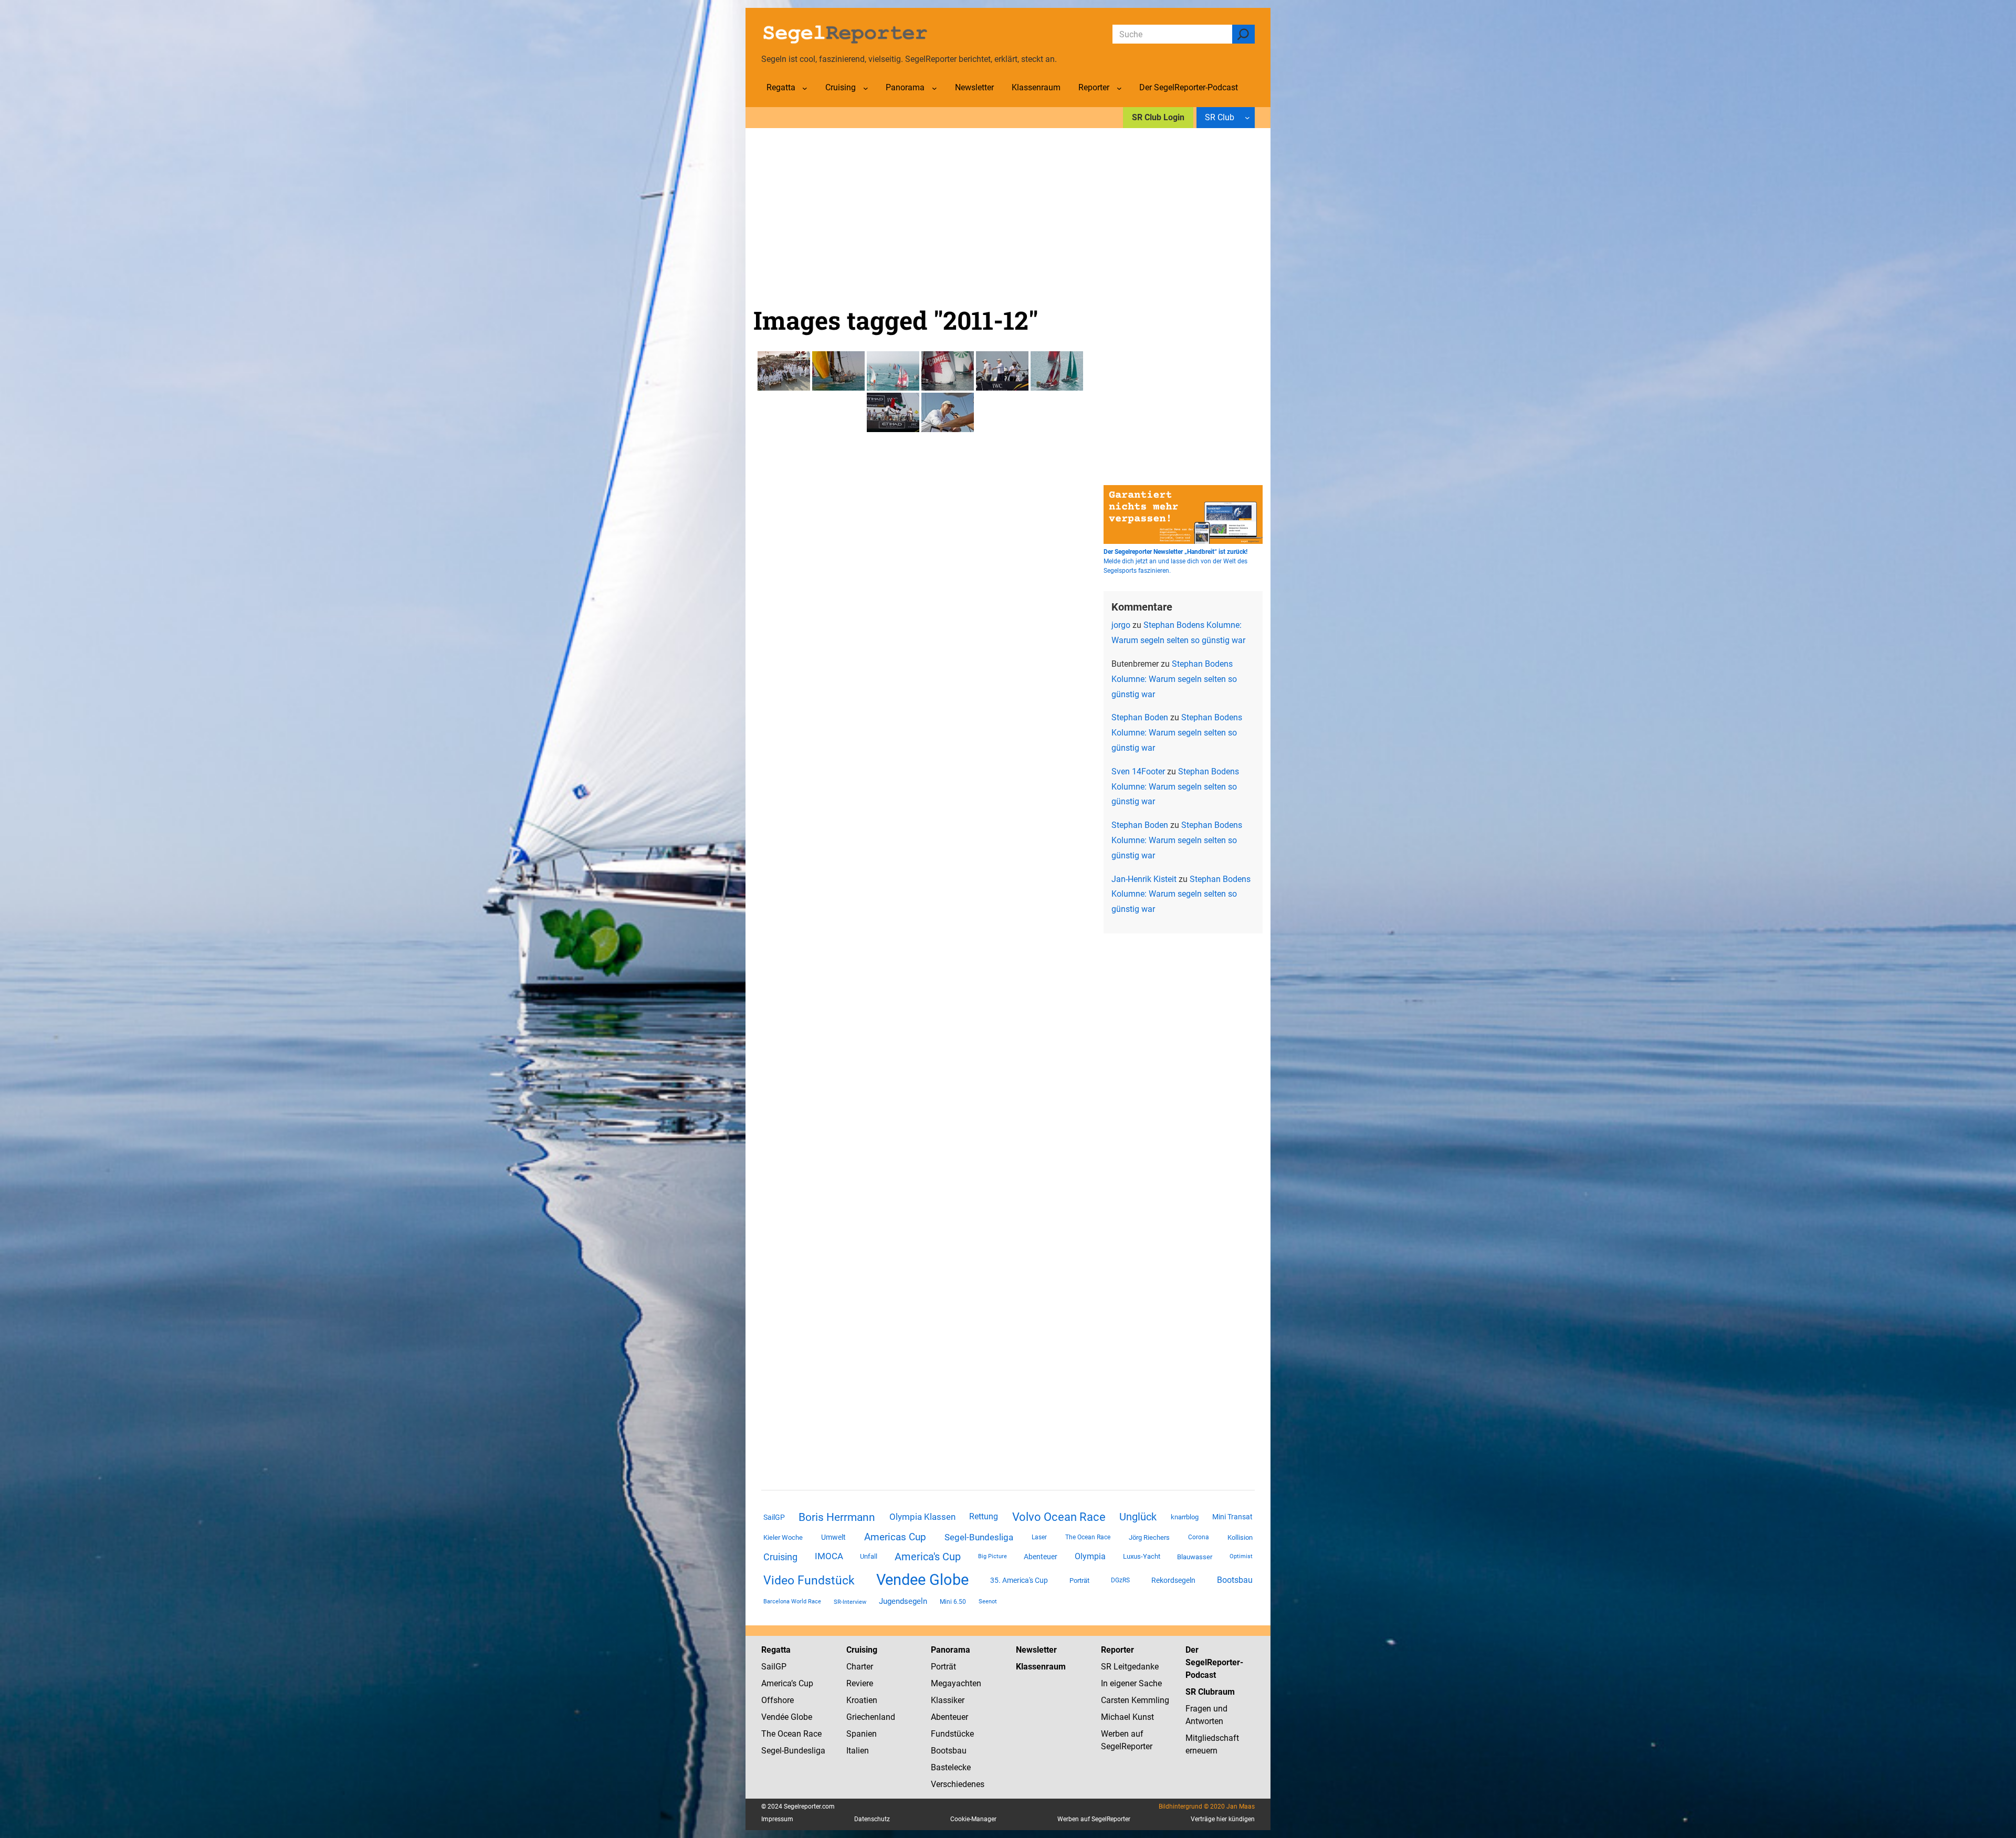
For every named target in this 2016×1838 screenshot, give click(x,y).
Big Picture (993, 1556)
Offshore (778, 1700)
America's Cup (928, 1557)
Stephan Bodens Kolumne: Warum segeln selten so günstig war (1174, 679)
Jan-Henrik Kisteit (1144, 879)
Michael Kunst (1127, 1717)
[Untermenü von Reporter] (1119, 88)
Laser (1039, 1537)
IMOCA (829, 1556)
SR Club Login (1158, 117)
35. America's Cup (1019, 1580)
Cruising (780, 1557)
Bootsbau (1235, 1580)
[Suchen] (1243, 34)
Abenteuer (1041, 1557)
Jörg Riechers (1149, 1537)
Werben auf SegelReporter (1094, 1819)
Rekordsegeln (1173, 1580)
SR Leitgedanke (1130, 1667)
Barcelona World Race (792, 1601)
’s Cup (802, 1683)
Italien (858, 1751)
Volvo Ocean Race (1059, 1517)
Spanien (862, 1734)
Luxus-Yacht (1142, 1556)
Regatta (776, 1650)
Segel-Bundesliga (979, 1537)
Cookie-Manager (973, 1819)
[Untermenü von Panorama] (934, 88)
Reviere (860, 1683)
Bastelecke (951, 1767)
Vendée (775, 1717)
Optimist (1241, 1556)
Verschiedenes (958, 1784)
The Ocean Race (1088, 1537)
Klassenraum (1041, 1667)
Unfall (869, 1556)
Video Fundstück (809, 1580)
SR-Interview (850, 1602)
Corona (1199, 1537)
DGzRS (1120, 1580)
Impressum (777, 1819)
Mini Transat (1232, 1517)
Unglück (1138, 1517)
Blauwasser (1195, 1557)
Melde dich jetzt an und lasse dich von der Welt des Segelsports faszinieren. (1175, 561)
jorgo (1121, 625)
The (769, 1734)
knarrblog (1185, 1517)
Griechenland (871, 1717)
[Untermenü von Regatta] (805, 88)
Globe (800, 1717)
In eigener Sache (1131, 1683)
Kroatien (862, 1700)
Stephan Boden (1140, 717)
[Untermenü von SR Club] (1247, 118)
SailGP (774, 1517)
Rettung (984, 1516)
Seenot (988, 1601)
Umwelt (833, 1537)
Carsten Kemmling (1135, 1700)
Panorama (951, 1650)
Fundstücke (952, 1734)
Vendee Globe (922, 1580)
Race (811, 1734)
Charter (860, 1667)
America (776, 1683)
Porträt (1079, 1580)
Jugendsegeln (903, 1601)
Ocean (789, 1734)
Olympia (1090, 1556)
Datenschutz (872, 1819)
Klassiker (948, 1700)
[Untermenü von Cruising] (866, 88)
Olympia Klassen (922, 1517)
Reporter (1117, 1650)
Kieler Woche (783, 1537)
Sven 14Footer (1138, 771)
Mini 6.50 (953, 1602)
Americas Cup (895, 1537)
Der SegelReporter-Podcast (1214, 1662)
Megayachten (956, 1683)
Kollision (1240, 1537)
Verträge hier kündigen (1223, 1819)
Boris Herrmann (837, 1517)
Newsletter (1036, 1650)
